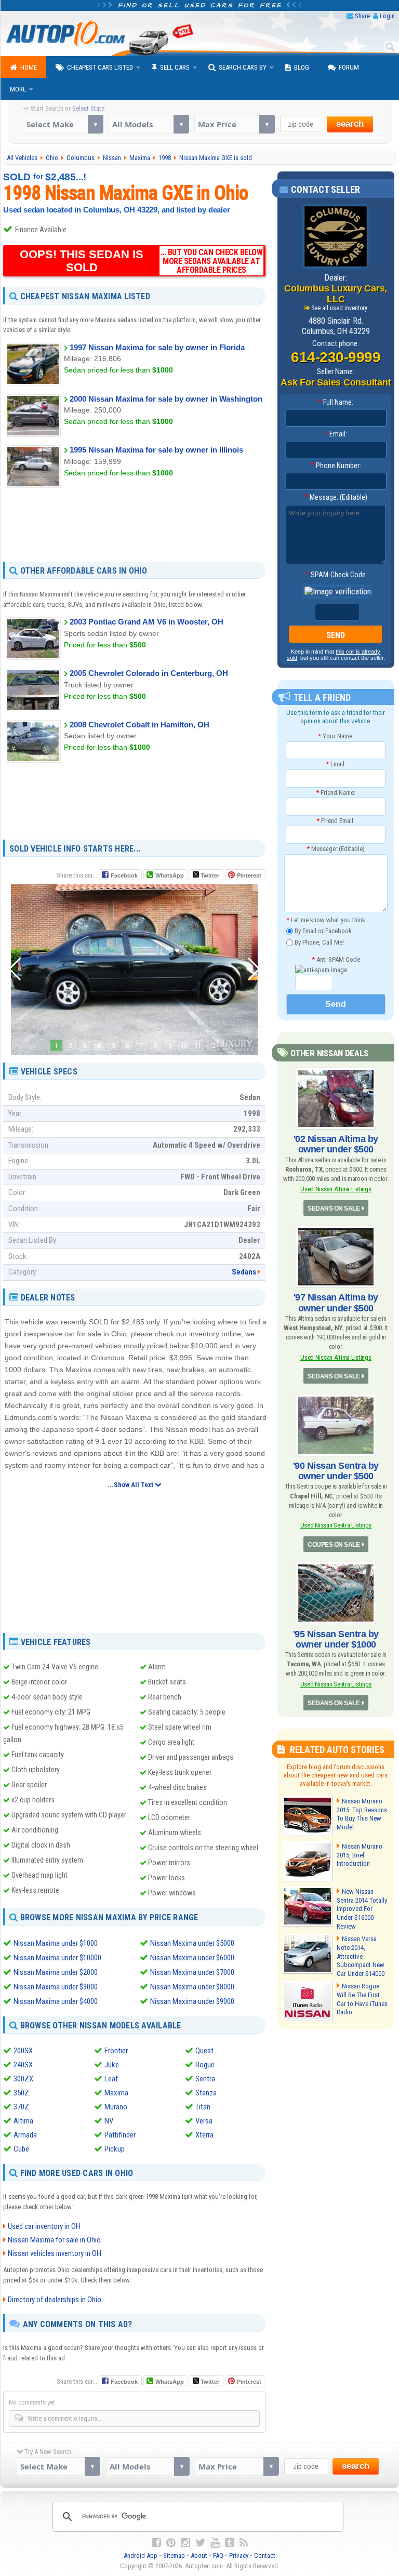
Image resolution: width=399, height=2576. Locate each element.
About (199, 2555)
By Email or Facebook (322, 931)
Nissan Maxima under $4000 (56, 2001)
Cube (21, 2149)
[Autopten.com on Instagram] (185, 2543)
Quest (204, 2051)
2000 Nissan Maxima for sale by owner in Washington (166, 399)
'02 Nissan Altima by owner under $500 (336, 1144)
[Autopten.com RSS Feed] (244, 2543)
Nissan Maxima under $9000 (192, 2001)
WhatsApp (170, 875)
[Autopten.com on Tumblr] (230, 2543)
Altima (23, 2121)
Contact (265, 2555)
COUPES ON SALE (334, 1545)
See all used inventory (339, 308)
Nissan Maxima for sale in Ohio (54, 2240)
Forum (349, 67)
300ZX (23, 2079)
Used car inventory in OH (44, 2226)
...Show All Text (131, 1485)
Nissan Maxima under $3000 (56, 1987)
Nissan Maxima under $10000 (57, 1958)
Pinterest (249, 875)
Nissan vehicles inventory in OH (55, 2253)
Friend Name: (336, 793)
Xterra (204, 2135)
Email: (336, 434)
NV (109, 2121)
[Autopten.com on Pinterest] (171, 2543)
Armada (25, 2135)
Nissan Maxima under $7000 (192, 1972)
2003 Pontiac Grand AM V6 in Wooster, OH (147, 622)
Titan (203, 2107)
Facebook (124, 875)
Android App (141, 2555)
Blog (302, 67)
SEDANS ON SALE (334, 1209)
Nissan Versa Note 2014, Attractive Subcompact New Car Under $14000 (361, 1956)
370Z (21, 2107)
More (18, 89)
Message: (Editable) (336, 497)
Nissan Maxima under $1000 (56, 1943)
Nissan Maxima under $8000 (192, 1987)
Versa (204, 2121)
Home (29, 67)
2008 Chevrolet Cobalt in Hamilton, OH (139, 725)
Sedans (244, 1272)
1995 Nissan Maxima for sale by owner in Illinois (156, 450)
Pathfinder (120, 2135)
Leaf (111, 2079)
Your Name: (336, 736)
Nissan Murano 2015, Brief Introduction (360, 1855)
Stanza (206, 2093)
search (350, 124)
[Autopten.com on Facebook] (156, 2543)
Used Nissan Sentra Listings (336, 1525)
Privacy (239, 2555)
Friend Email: (336, 821)
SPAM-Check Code (336, 575)
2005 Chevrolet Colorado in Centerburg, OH (149, 673)
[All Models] (149, 124)
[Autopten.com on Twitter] (200, 2543)
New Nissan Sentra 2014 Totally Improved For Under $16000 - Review (362, 1909)
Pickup (115, 2149)
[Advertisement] (134, 524)
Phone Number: (336, 466)
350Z (21, 2093)
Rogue (205, 2065)
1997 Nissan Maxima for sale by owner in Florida (157, 347)
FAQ (218, 2555)
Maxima (116, 2093)
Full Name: (336, 402)
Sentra (205, 2079)
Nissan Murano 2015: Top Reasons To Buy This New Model (362, 1814)
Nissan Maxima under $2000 (56, 1972)
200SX (23, 2051)
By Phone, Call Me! (318, 942)
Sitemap (174, 2555)
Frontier (116, 2051)
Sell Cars (175, 67)
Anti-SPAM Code (336, 959)
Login (387, 16)
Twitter (209, 875)
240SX (23, 2065)
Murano (116, 2107)
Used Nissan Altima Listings (336, 1189)
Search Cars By (243, 67)
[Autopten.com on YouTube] (215, 2543)
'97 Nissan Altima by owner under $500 (336, 1303)
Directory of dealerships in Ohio (55, 2300)
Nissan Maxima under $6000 (192, 1958)
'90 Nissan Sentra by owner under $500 (336, 1471)
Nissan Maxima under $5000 (192, 1943)
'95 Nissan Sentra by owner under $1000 (336, 1639)
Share (362, 16)
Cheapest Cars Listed (100, 67)
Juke (112, 2065)
